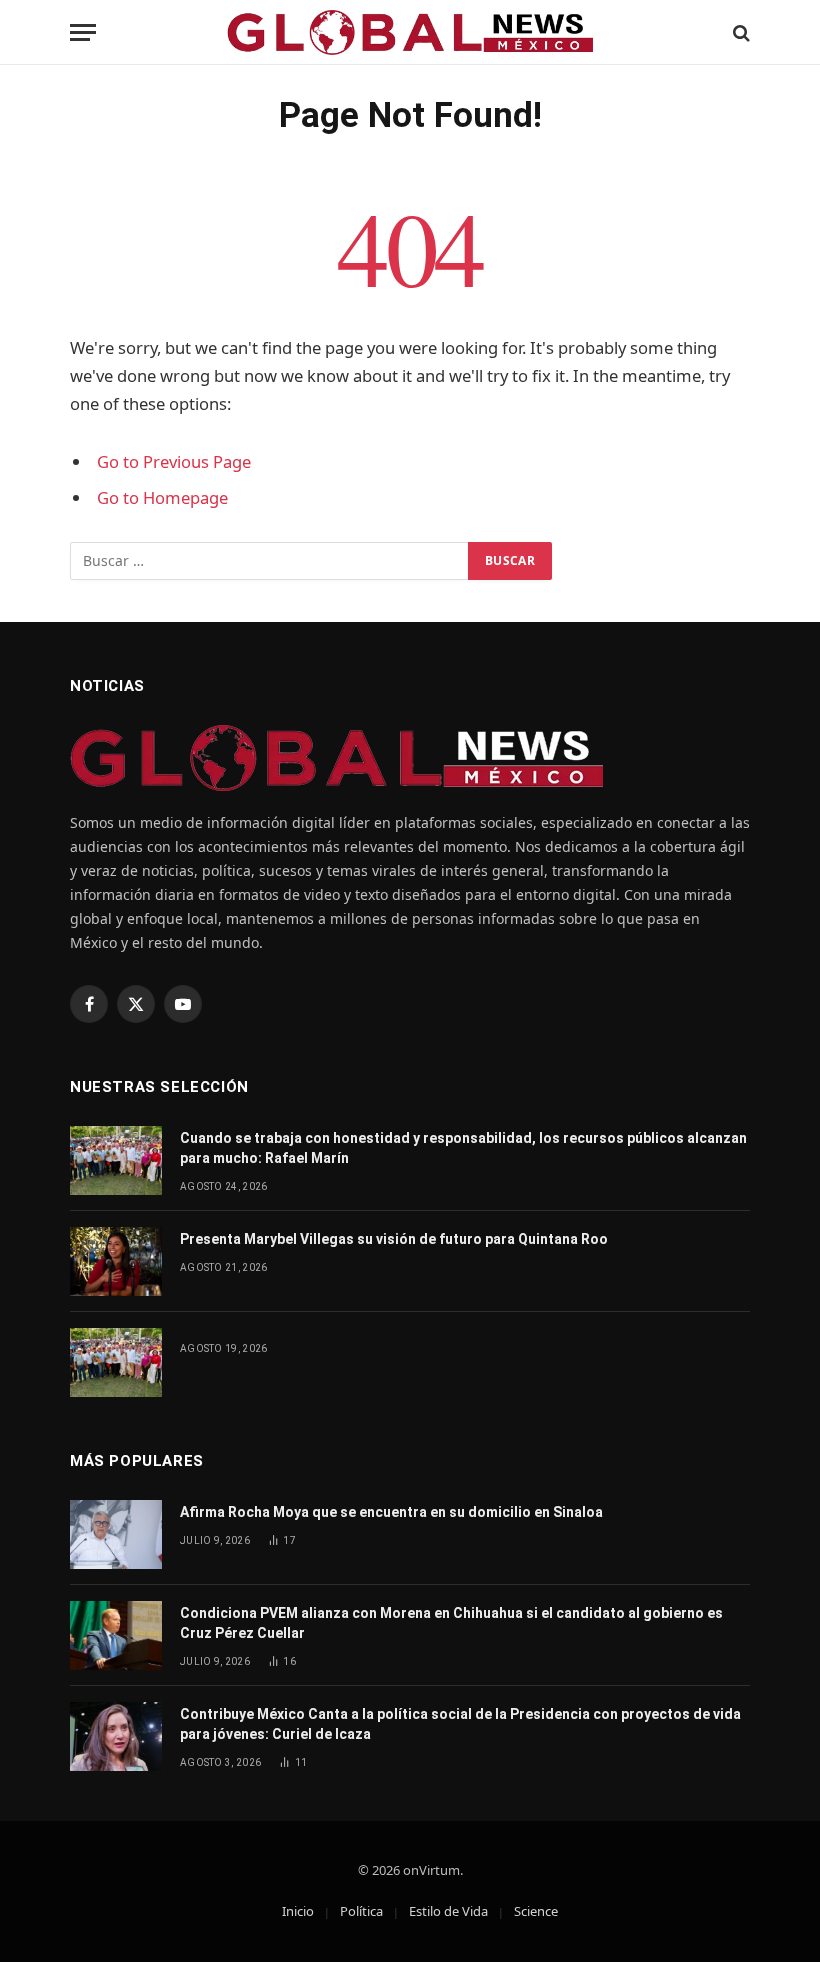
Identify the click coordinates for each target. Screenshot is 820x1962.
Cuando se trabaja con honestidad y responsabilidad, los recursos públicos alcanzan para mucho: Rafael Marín (463, 1148)
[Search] (739, 32)
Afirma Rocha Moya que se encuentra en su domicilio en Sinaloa (391, 1512)
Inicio (298, 1911)
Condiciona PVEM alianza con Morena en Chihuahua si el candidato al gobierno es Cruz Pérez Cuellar (451, 1623)
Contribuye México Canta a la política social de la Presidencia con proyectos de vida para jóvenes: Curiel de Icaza (460, 1724)
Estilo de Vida (448, 1911)
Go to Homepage (162, 497)
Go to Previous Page (174, 461)
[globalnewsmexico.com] (409, 32)
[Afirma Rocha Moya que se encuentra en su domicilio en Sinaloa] (116, 1534)
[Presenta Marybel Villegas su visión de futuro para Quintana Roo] (116, 1261)
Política (361, 1911)
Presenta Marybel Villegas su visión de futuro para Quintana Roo (394, 1239)
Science (536, 1911)
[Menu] (83, 32)
